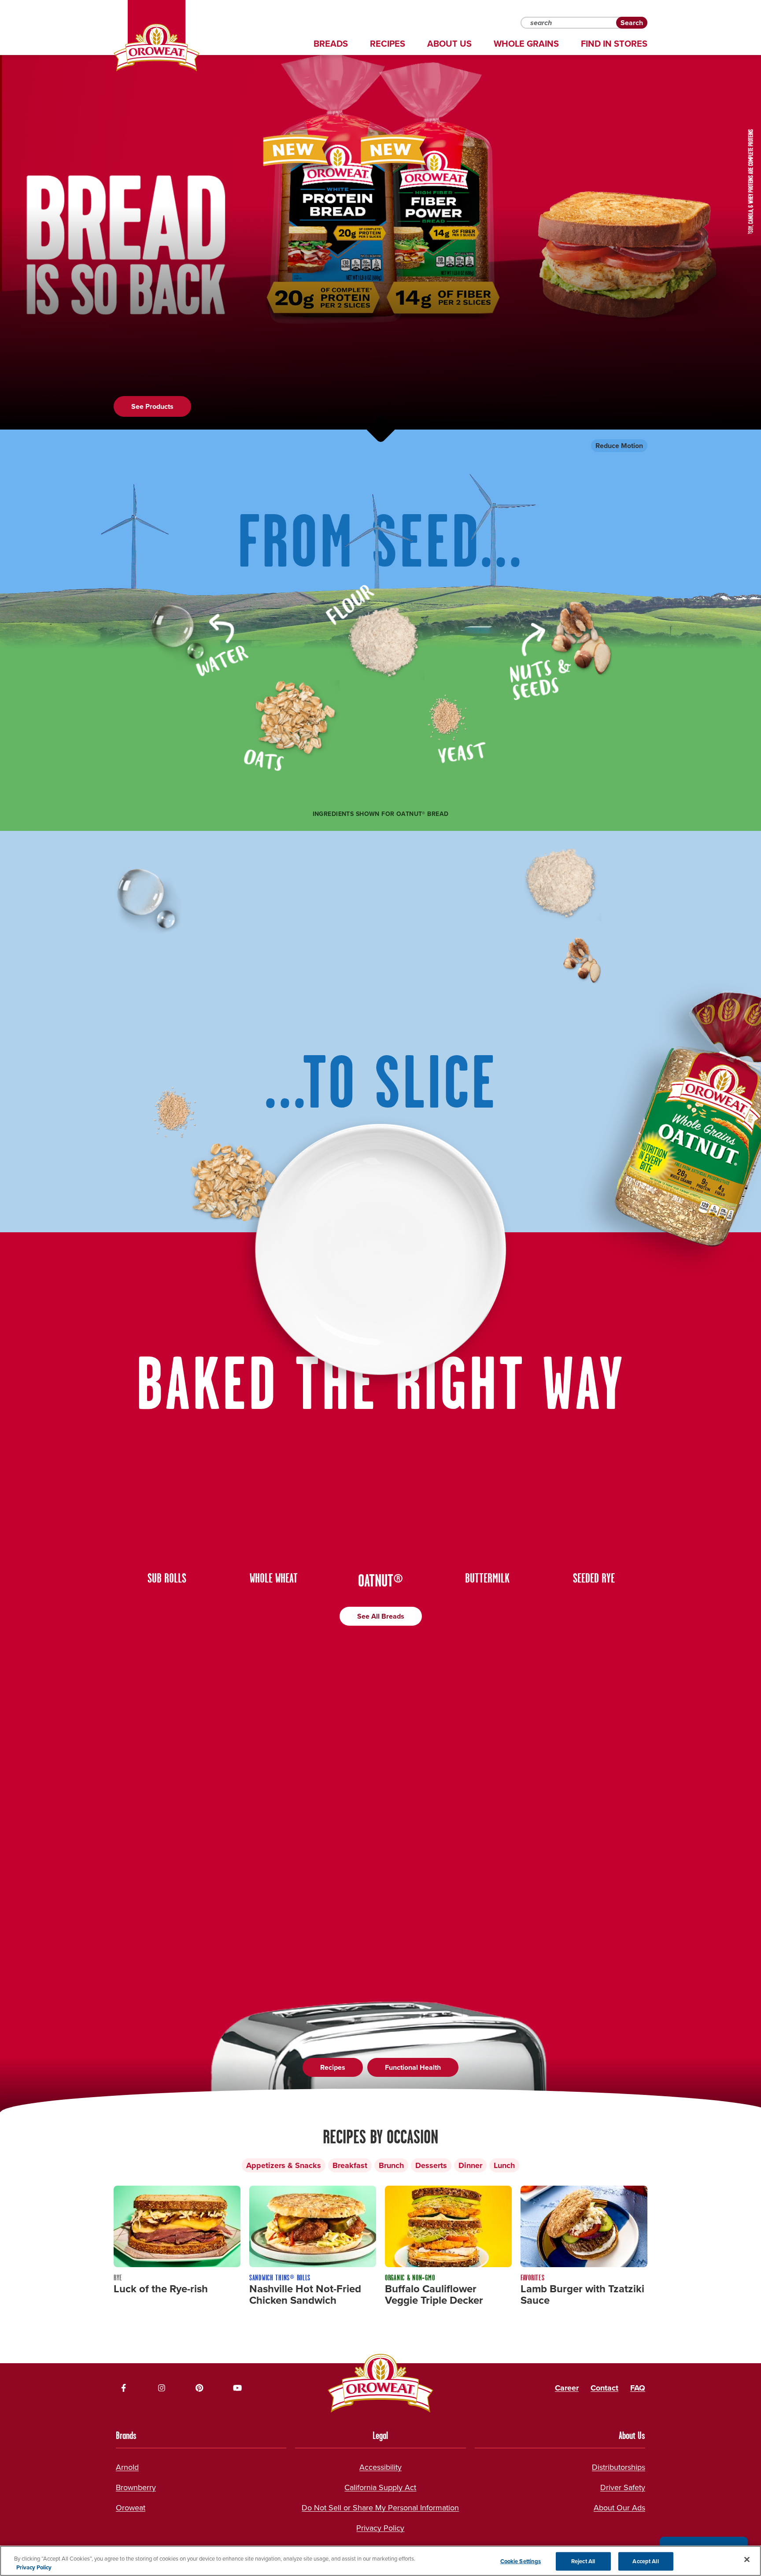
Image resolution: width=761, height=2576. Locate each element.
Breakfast (350, 2165)
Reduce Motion (619, 446)
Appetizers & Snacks (284, 2165)
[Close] (747, 2560)
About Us (449, 44)
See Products (152, 406)
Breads (331, 44)
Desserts (431, 2165)
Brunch (391, 2165)
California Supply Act (380, 2487)
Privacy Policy (380, 2528)
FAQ (638, 2388)
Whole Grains (526, 44)
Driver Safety (623, 2487)
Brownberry (136, 2487)
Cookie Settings (521, 2561)
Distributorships (619, 2467)
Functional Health (413, 2067)
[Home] (157, 48)
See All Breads (381, 1616)
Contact (604, 2388)
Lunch (504, 2165)
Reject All (583, 2561)
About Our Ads (619, 2507)
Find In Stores (614, 44)
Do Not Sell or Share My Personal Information (380, 2507)
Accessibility (380, 2467)
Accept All (645, 2561)
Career (567, 2388)
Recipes (388, 44)
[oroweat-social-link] (124, 2388)
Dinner (470, 2165)
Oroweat (131, 2507)
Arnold (127, 2467)
